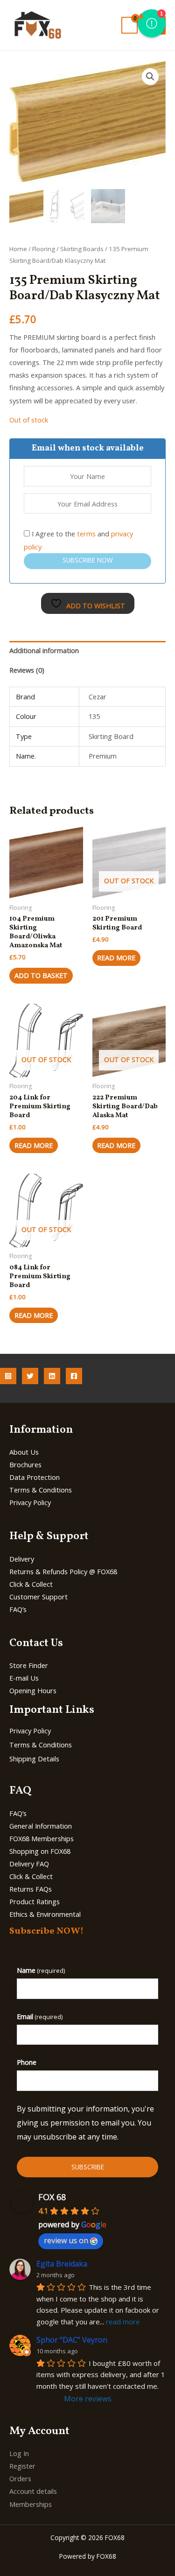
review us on (66, 2240)
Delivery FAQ (29, 1864)
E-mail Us (24, 1678)
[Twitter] (30, 1376)
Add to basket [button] (41, 975)
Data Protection (35, 1477)
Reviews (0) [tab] (27, 670)
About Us (24, 1452)
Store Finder (29, 1665)
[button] (150, 77)
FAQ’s (18, 1609)
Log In (19, 2453)
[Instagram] (8, 1376)
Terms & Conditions (41, 1490)
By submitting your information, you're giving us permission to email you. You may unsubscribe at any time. (85, 2122)
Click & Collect (31, 1584)
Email (40, 2016)
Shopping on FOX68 (40, 1851)
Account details (33, 2491)
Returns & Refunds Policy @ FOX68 (63, 1571)
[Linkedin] (52, 1376)
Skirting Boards (82, 249)
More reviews (88, 2399)
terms (86, 534)
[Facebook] (74, 1376)
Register (22, 2466)
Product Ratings (35, 1901)
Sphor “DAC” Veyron (72, 2340)
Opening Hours (33, 1690)
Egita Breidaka (62, 2264)
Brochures (25, 1464)
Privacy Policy (30, 1502)
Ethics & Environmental (45, 1914)
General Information (41, 1826)
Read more (116, 957)
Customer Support (38, 1597)
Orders (20, 2478)
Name (41, 1970)
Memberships (31, 2504)
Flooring (44, 249)
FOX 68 (52, 2197)
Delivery (22, 1559)
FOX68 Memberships (42, 1838)
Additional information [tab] (44, 650)
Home (18, 249)
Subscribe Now (88, 560)
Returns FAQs (31, 1889)
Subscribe (88, 2167)
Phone (27, 2062)
